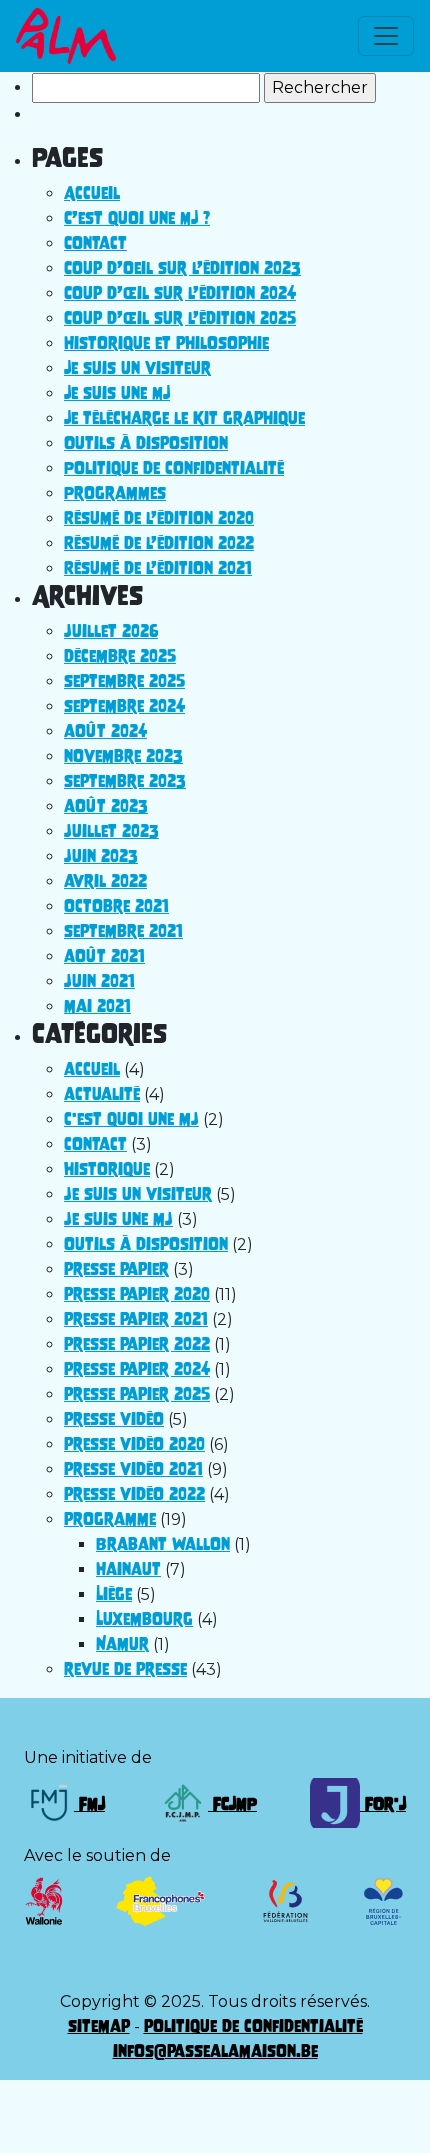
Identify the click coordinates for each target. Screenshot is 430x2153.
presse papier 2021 (136, 1319)
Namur (122, 1644)
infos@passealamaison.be (215, 2051)
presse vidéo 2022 (134, 1494)
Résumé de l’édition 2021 (158, 568)
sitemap (99, 2026)
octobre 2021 (116, 906)
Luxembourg (144, 1619)
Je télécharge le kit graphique (184, 418)
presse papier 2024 (137, 1369)
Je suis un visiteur (137, 368)
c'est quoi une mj (131, 1119)
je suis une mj (118, 1219)
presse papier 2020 (137, 1294)
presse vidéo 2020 (134, 1444)
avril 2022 (105, 881)
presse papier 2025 (137, 1394)
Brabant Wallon (163, 1544)
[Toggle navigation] (386, 36)
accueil (92, 1069)
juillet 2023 (111, 831)
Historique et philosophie (166, 343)
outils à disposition (146, 1244)
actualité (102, 1094)
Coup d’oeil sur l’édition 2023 (182, 268)
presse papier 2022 (137, 1344)
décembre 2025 (120, 656)
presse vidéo (114, 1419)
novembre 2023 (123, 756)
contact (95, 1144)
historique (107, 1169)
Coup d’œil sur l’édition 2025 (180, 318)
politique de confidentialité (253, 2026)
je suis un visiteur (138, 1194)
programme (110, 1519)
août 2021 (104, 956)
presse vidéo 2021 (133, 1469)
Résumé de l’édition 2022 (159, 543)
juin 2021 (99, 981)
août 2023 (106, 806)
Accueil (92, 193)
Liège (114, 1594)
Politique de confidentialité (174, 468)
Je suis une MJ (117, 393)
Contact (95, 243)
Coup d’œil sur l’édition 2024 (180, 293)
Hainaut (128, 1569)
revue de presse (125, 1669)
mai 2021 (97, 1006)
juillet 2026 (111, 631)
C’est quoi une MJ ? (137, 218)
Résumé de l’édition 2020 (159, 518)
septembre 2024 (124, 706)
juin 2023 (101, 856)
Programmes (115, 493)
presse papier (116, 1269)
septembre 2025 (124, 681)
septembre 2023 (125, 781)
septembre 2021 (123, 931)
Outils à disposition (146, 443)
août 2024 (105, 731)
